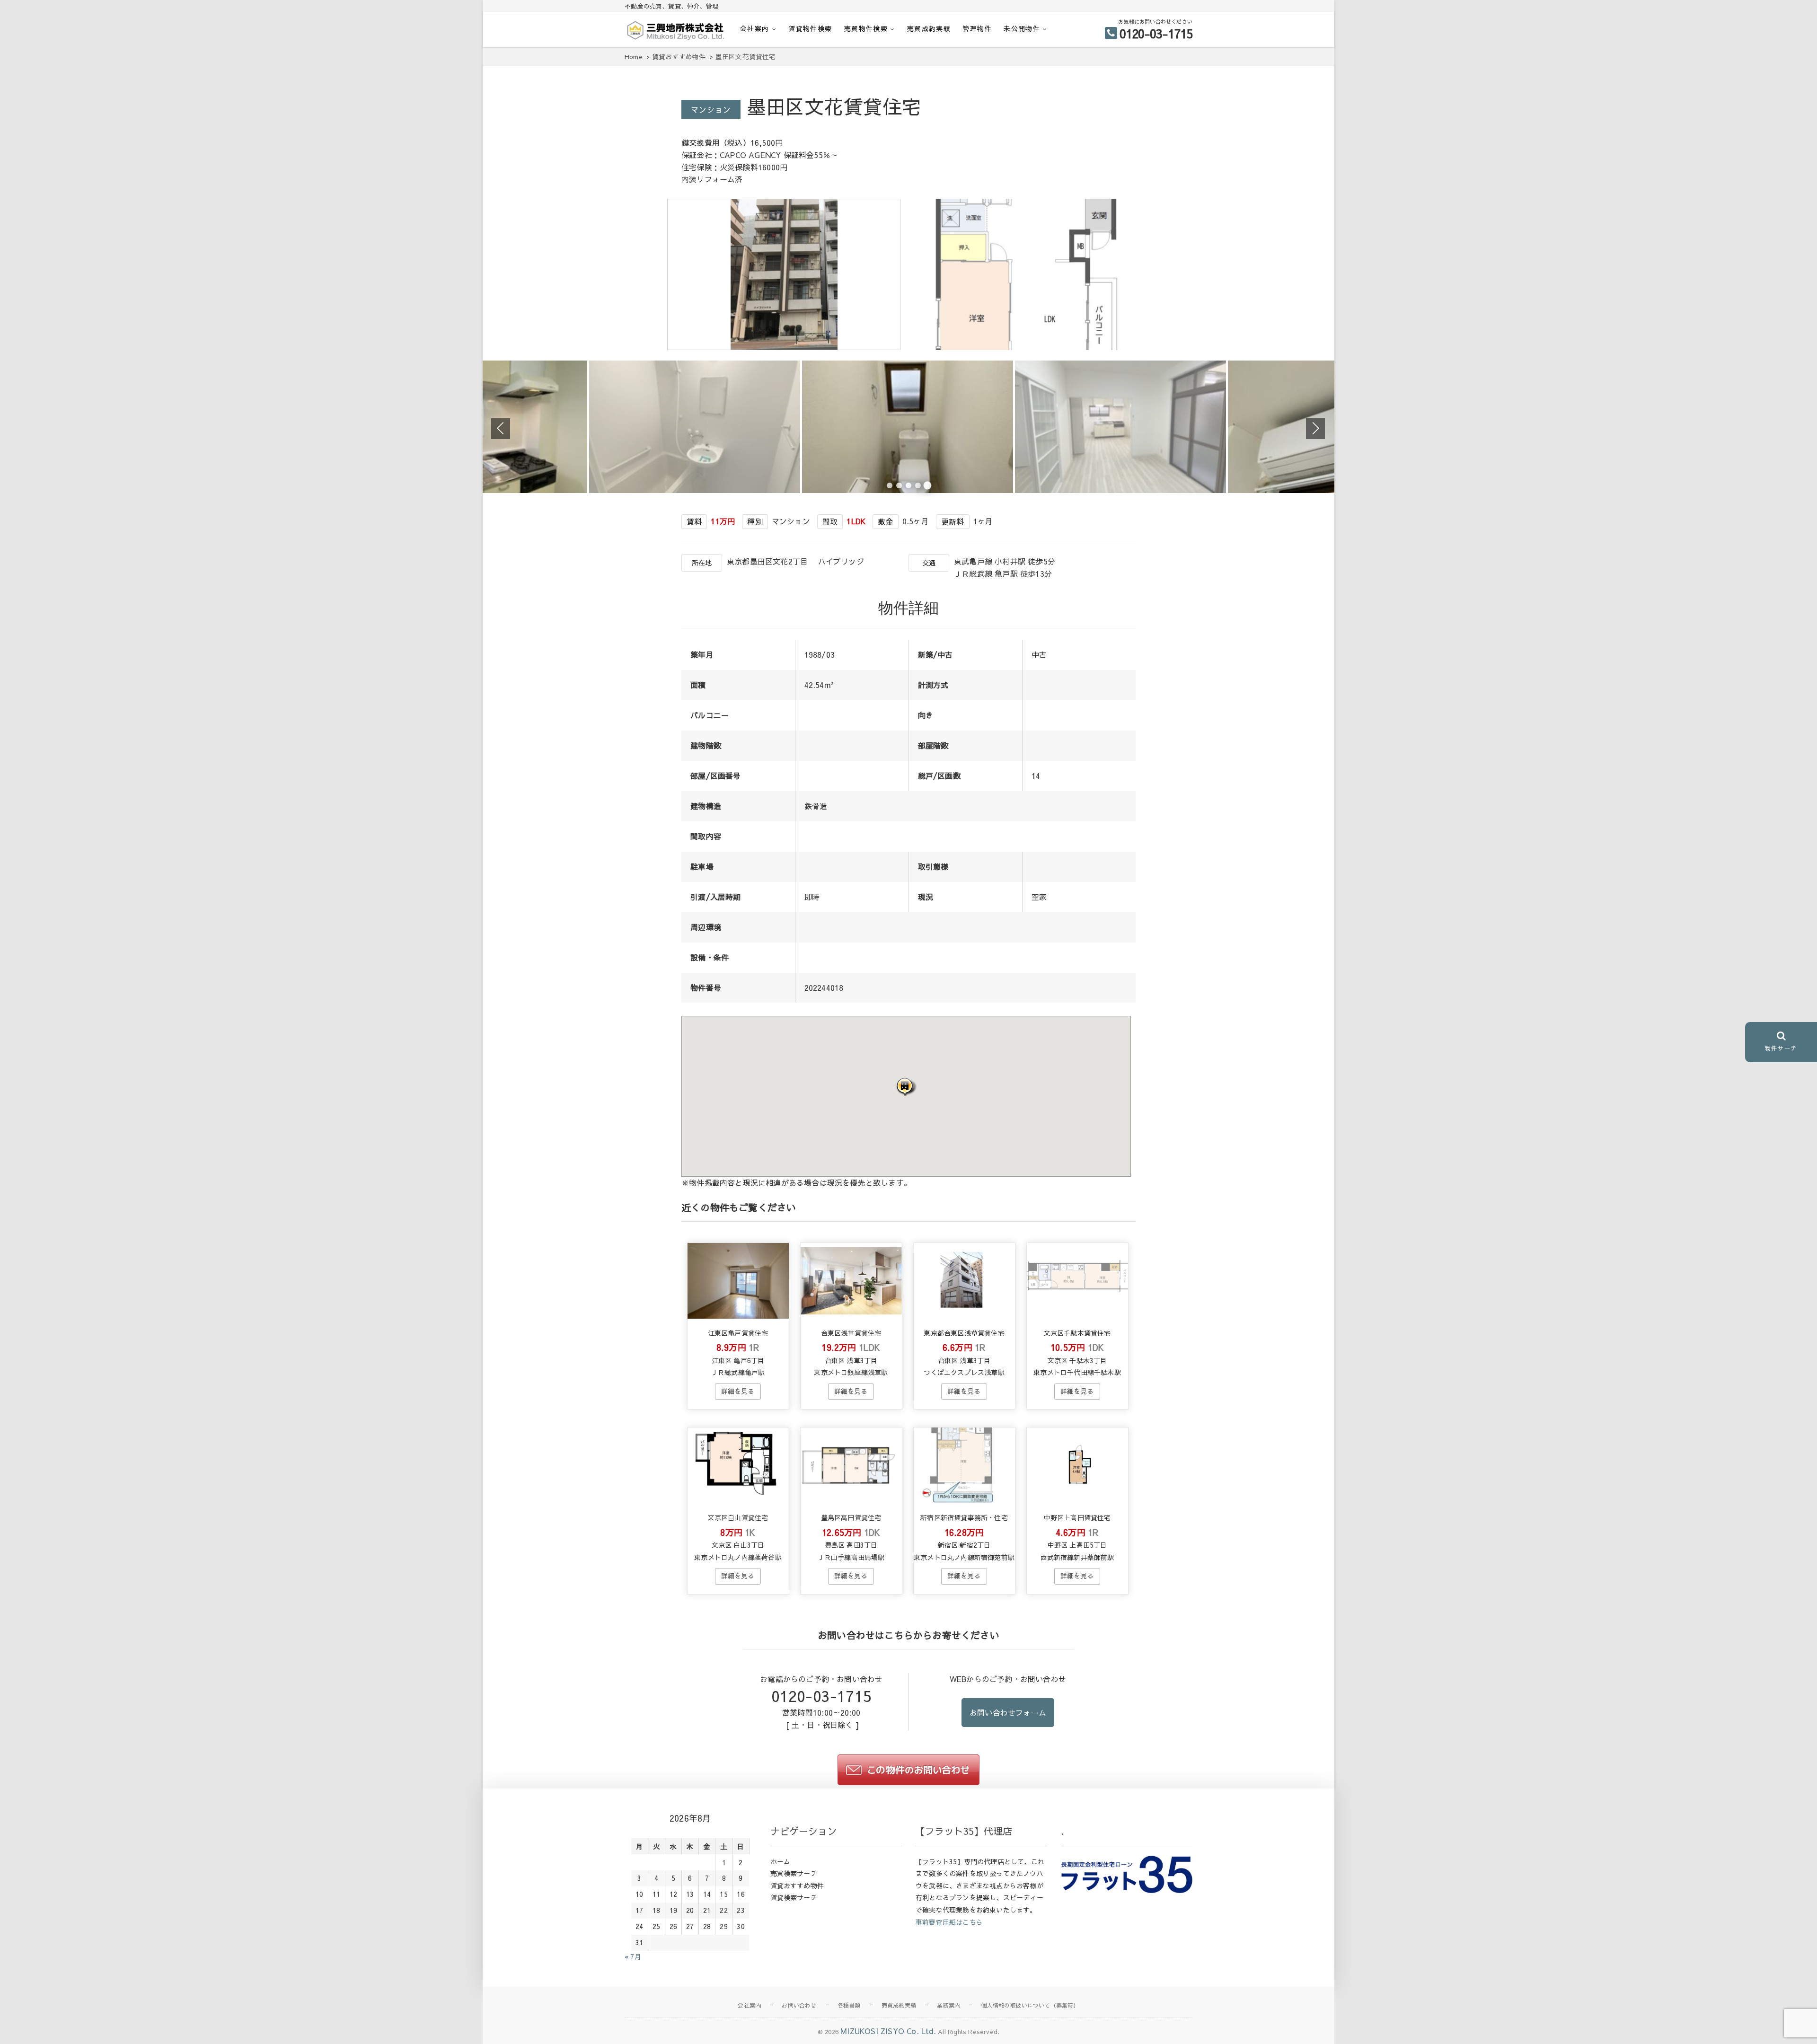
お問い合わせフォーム (1008, 1712)
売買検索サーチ (794, 1873)
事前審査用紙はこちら (949, 1922)
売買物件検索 (866, 28)
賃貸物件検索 (810, 28)
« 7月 (633, 1956)
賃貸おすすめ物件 (797, 1885)
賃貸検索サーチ (794, 1897)
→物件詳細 (738, 1392)
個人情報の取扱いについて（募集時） (1030, 2005)
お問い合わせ (799, 2005)
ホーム (781, 1861)
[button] (906, 1087)
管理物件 (977, 28)
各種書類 (849, 2005)
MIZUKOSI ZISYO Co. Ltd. (888, 2031)
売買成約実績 (929, 28)
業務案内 (948, 2005)
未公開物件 (1022, 28)
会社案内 (755, 28)
